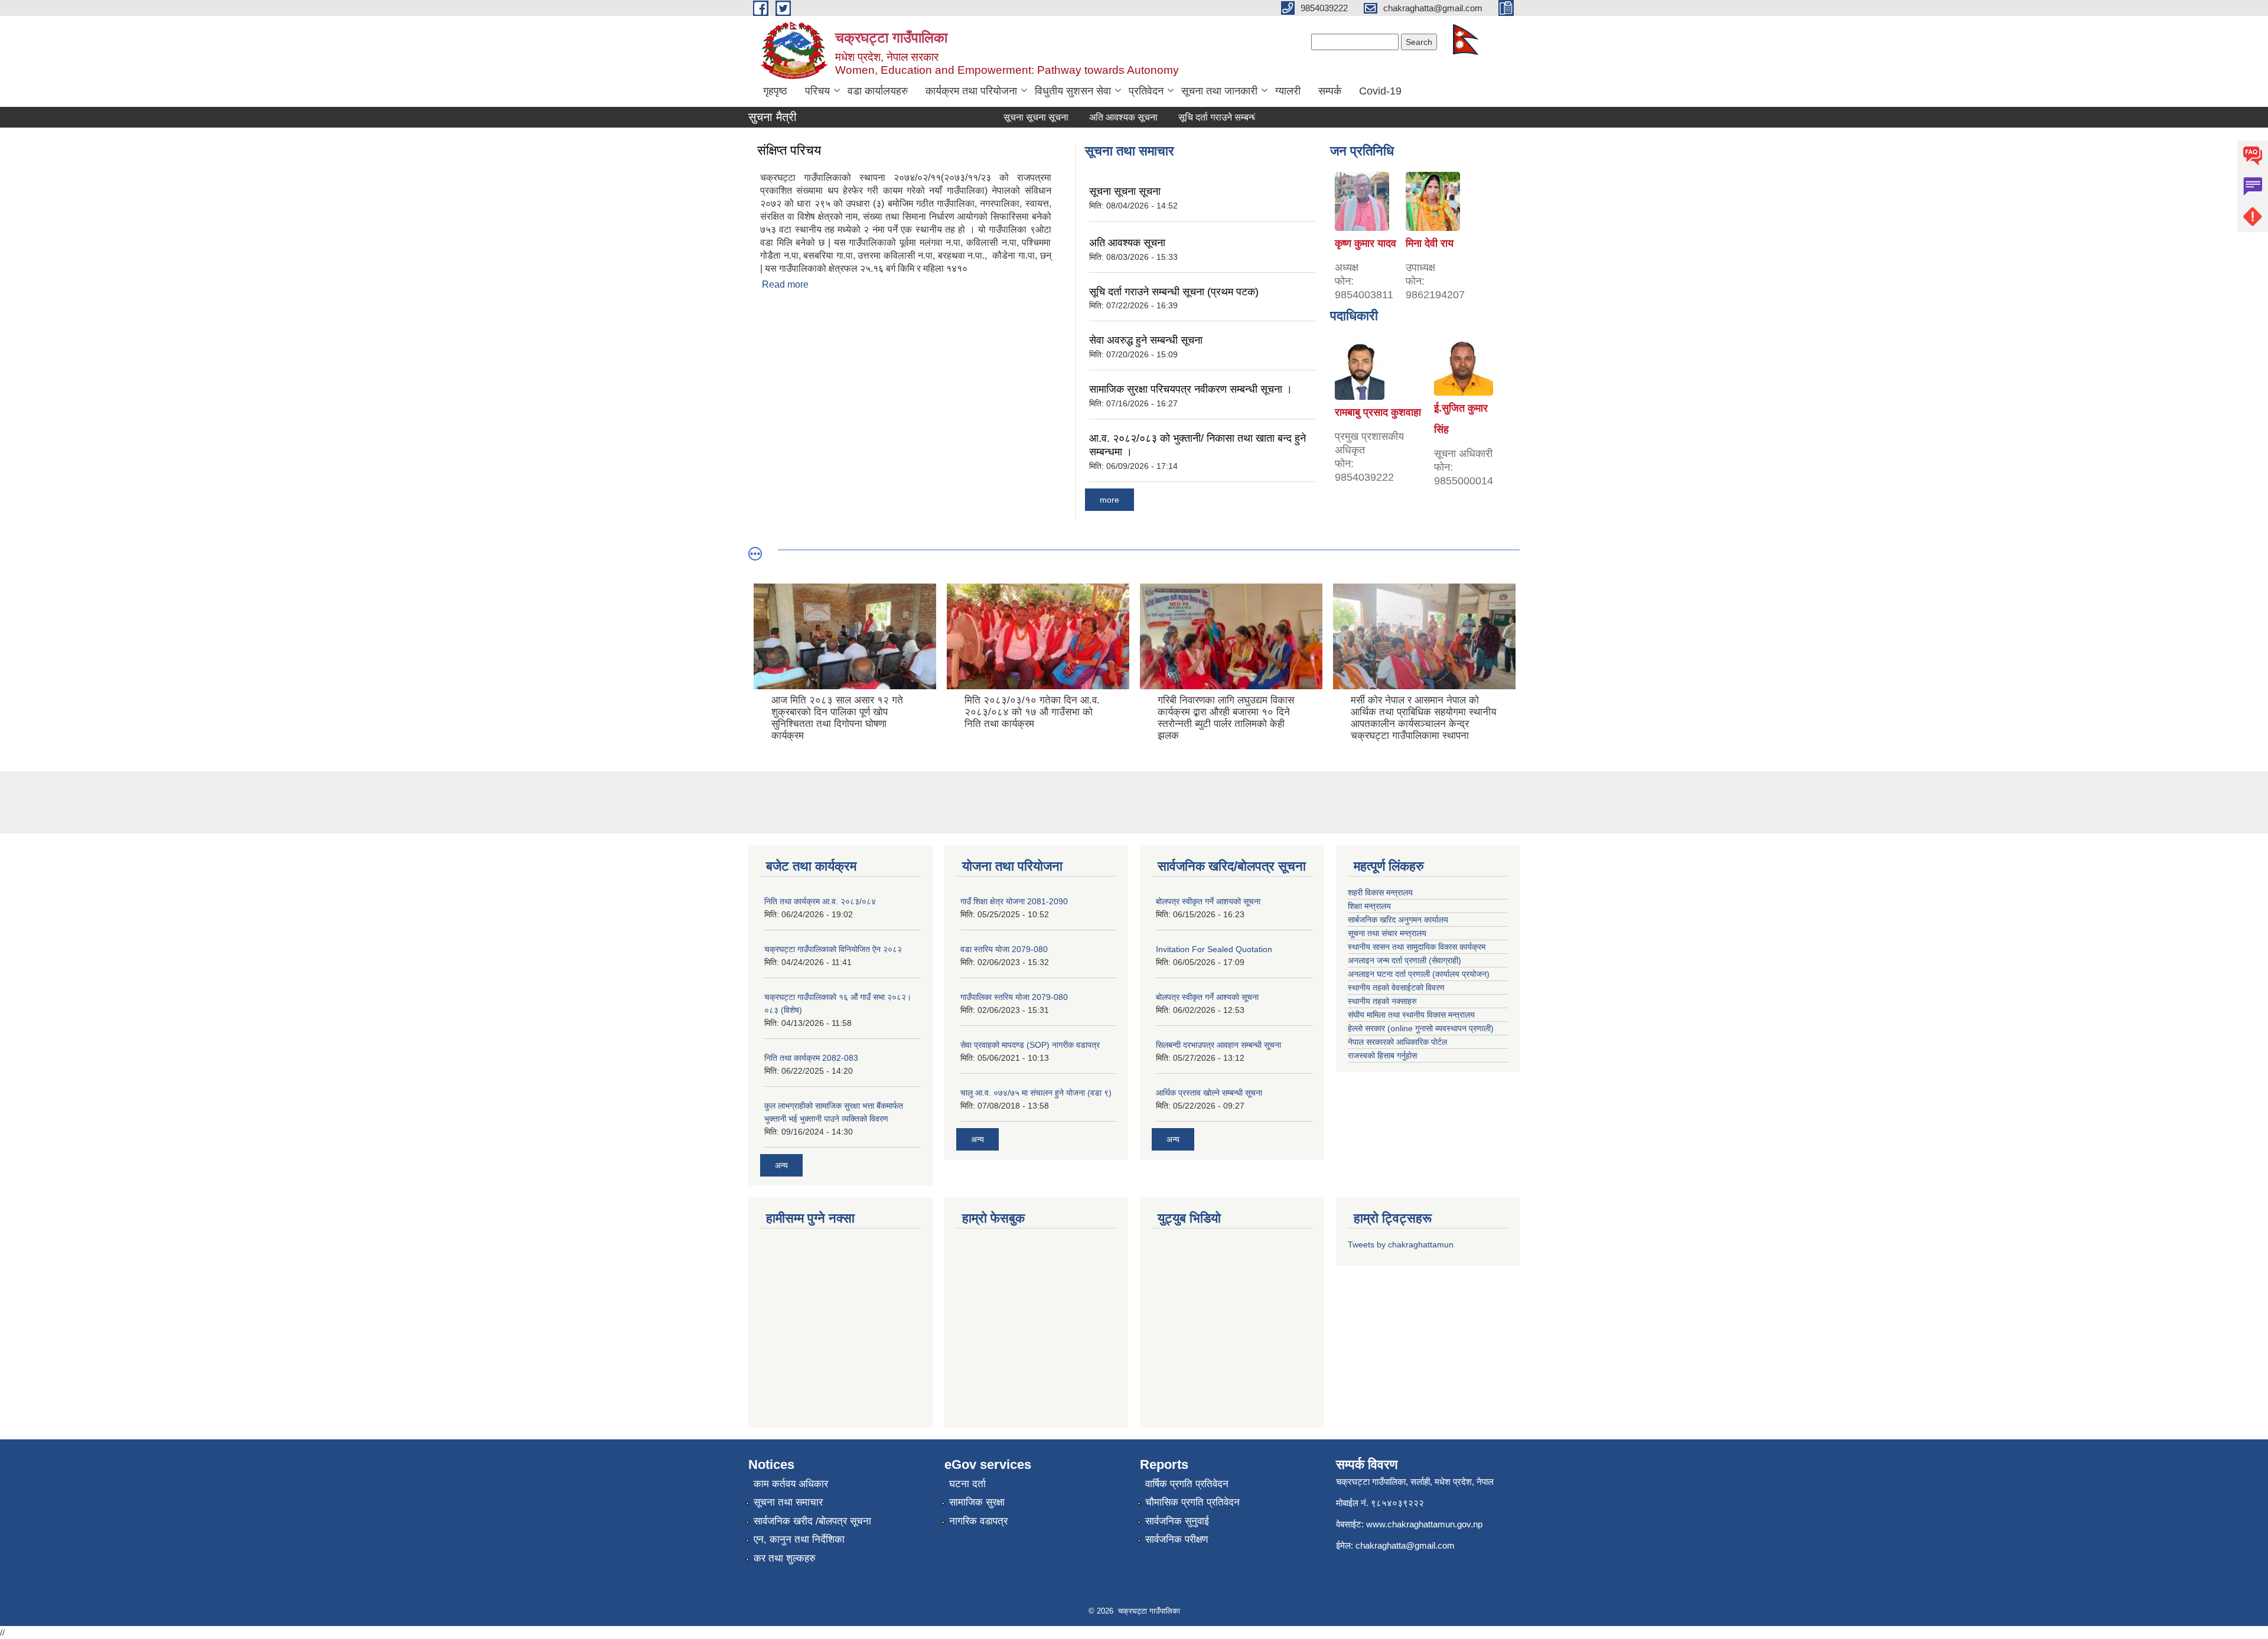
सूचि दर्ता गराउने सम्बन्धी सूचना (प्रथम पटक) (1218, 117)
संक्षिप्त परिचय (789, 150)
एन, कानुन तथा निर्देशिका (799, 1539)
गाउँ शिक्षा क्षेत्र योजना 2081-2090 (1014, 901)
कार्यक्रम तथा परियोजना (971, 91)
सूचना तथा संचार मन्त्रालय (1387, 933)
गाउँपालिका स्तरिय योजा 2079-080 (1014, 997)
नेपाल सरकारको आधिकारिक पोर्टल (1397, 1042)
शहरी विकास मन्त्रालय (1380, 892)
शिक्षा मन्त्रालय (1369, 906)
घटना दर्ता (967, 1484)
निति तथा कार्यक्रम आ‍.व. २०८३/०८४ (820, 901)
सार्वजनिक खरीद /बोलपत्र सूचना (812, 1521)
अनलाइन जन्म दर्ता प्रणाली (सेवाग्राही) (1405, 960)
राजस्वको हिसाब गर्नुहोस (1382, 1055)
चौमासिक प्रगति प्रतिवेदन (1192, 1502)
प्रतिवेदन (1146, 91)
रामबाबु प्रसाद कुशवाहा (1378, 412)
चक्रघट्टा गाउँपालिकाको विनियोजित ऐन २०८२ (833, 949)
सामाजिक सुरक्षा (977, 1502)
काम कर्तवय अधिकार (791, 1484)
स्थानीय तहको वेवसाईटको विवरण (1396, 988)
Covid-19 (1380, 91)
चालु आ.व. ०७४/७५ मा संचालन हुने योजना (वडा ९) (1036, 1093)
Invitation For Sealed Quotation (1214, 949)
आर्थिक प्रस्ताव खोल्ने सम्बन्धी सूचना (1209, 1093)
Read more (785, 284)
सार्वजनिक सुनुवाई (1177, 1521)
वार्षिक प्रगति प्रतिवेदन (1187, 1484)
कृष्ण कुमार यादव (1366, 243)
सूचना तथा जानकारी (1219, 91)
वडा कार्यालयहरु (878, 91)
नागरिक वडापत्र (978, 1521)
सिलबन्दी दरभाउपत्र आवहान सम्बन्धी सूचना (1218, 1045)
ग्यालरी (1288, 91)
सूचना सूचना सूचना (1001, 117)
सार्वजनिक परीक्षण (1177, 1539)
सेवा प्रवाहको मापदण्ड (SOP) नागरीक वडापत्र (1030, 1045)
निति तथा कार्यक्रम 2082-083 (811, 1058)
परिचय (817, 91)
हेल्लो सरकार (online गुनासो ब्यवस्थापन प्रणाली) (1421, 1028)
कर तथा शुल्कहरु (785, 1558)
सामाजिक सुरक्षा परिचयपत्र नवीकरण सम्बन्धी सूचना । (1191, 389)
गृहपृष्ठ (775, 91)
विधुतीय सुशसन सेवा (1073, 91)
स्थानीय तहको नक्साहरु (1382, 1001)
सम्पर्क (1330, 91)
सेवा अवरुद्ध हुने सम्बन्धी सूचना (1146, 340)
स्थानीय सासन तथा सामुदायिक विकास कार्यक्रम (1417, 947)
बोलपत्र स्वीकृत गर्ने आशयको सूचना (1208, 901)
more (1109, 500)
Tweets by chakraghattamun (1401, 1244)
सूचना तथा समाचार (788, 1502)
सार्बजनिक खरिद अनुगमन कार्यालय (1398, 920)
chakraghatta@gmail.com (1405, 1545)
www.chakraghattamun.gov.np (1424, 1524)
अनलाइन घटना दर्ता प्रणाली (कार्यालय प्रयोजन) (1419, 974)
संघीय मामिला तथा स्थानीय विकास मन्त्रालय (1411, 1015)
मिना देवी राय (1430, 243)
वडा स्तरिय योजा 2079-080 (1004, 949)
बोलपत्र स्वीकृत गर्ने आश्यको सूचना (1207, 997)
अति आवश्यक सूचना (1088, 117)
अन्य (781, 1165)
